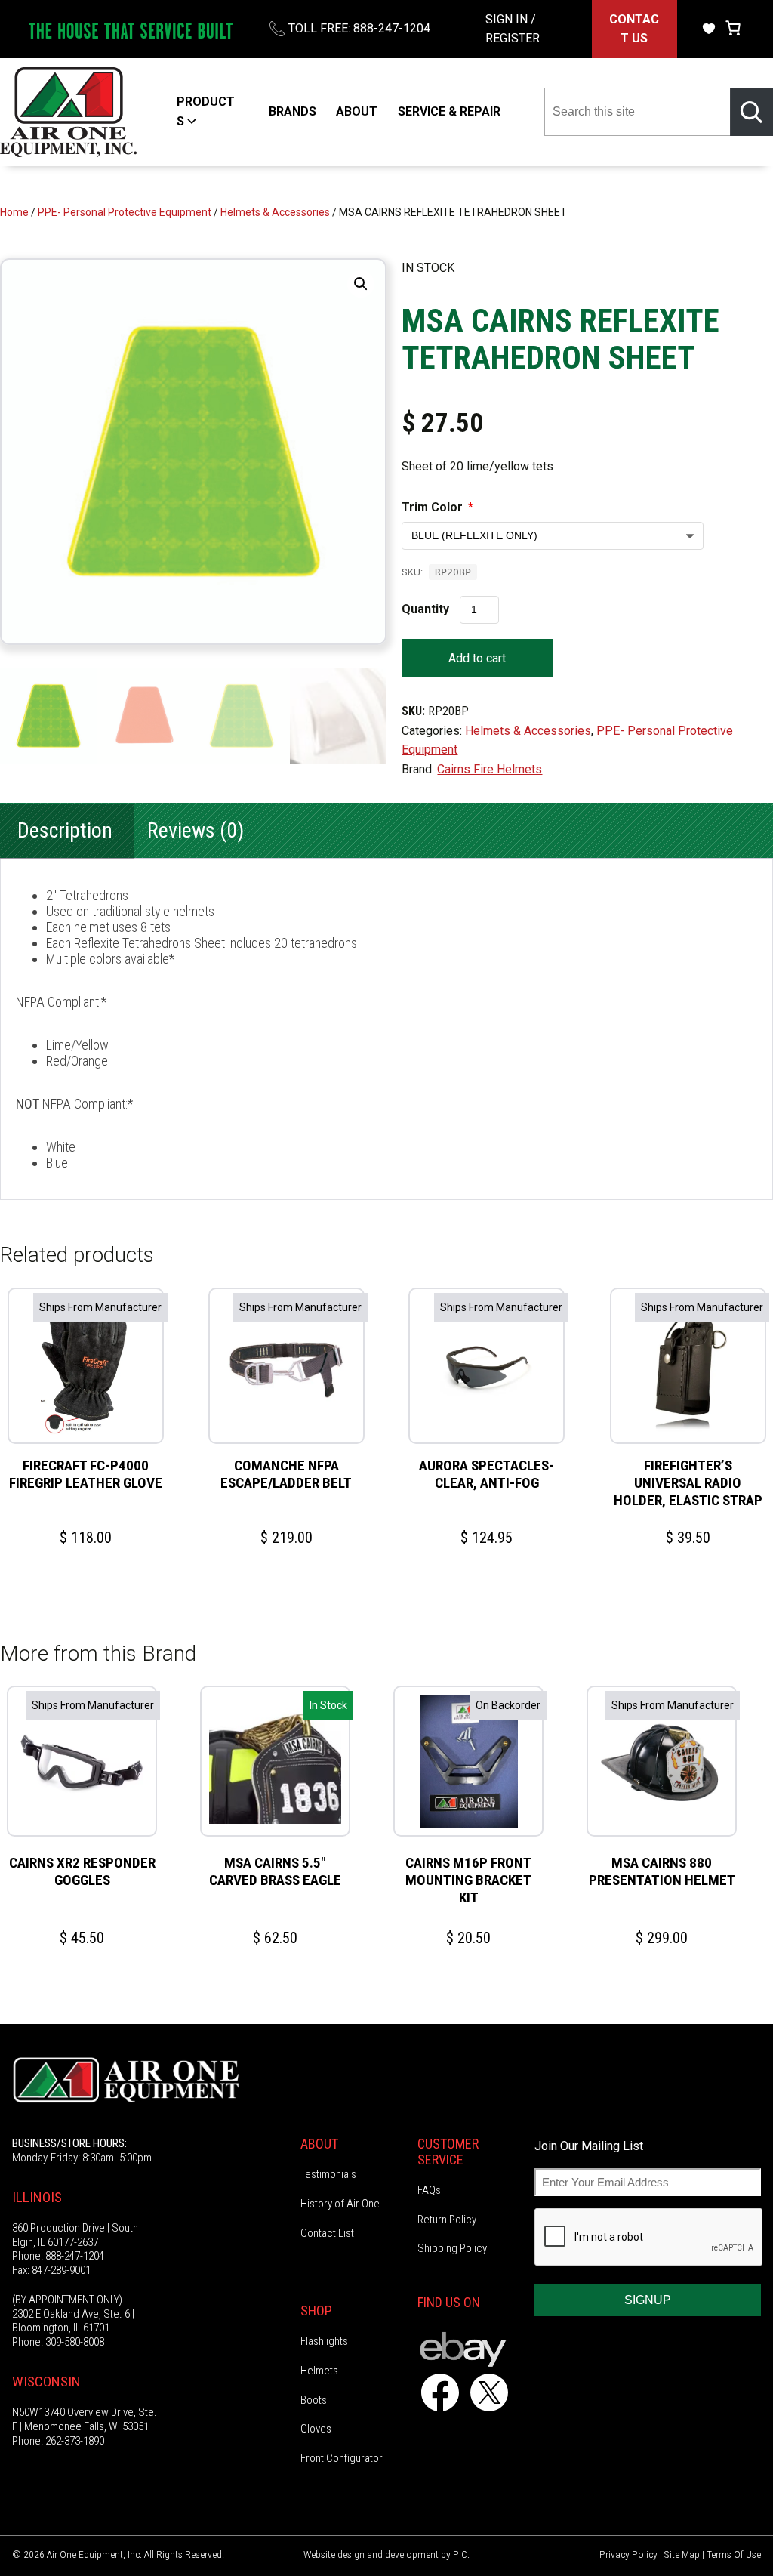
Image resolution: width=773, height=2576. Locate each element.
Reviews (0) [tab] (196, 830)
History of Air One (340, 2204)
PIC (460, 2554)
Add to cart (477, 658)
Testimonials (328, 2174)
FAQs (429, 2190)
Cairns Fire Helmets (490, 769)
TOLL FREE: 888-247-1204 (359, 28)
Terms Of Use (734, 2554)
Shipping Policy (452, 2248)
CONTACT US (634, 29)
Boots (314, 2400)
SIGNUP (648, 2300)
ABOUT (357, 111)
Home (14, 212)
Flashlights (324, 2341)
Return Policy (447, 2220)
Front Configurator (342, 2458)
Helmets (319, 2371)
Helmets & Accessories (275, 212)
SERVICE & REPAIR (449, 111)
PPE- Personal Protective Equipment (125, 212)
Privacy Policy (628, 2554)
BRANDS (293, 111)
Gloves (316, 2429)
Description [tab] (65, 830)
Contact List (327, 2233)
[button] (361, 284)
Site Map (682, 2554)
